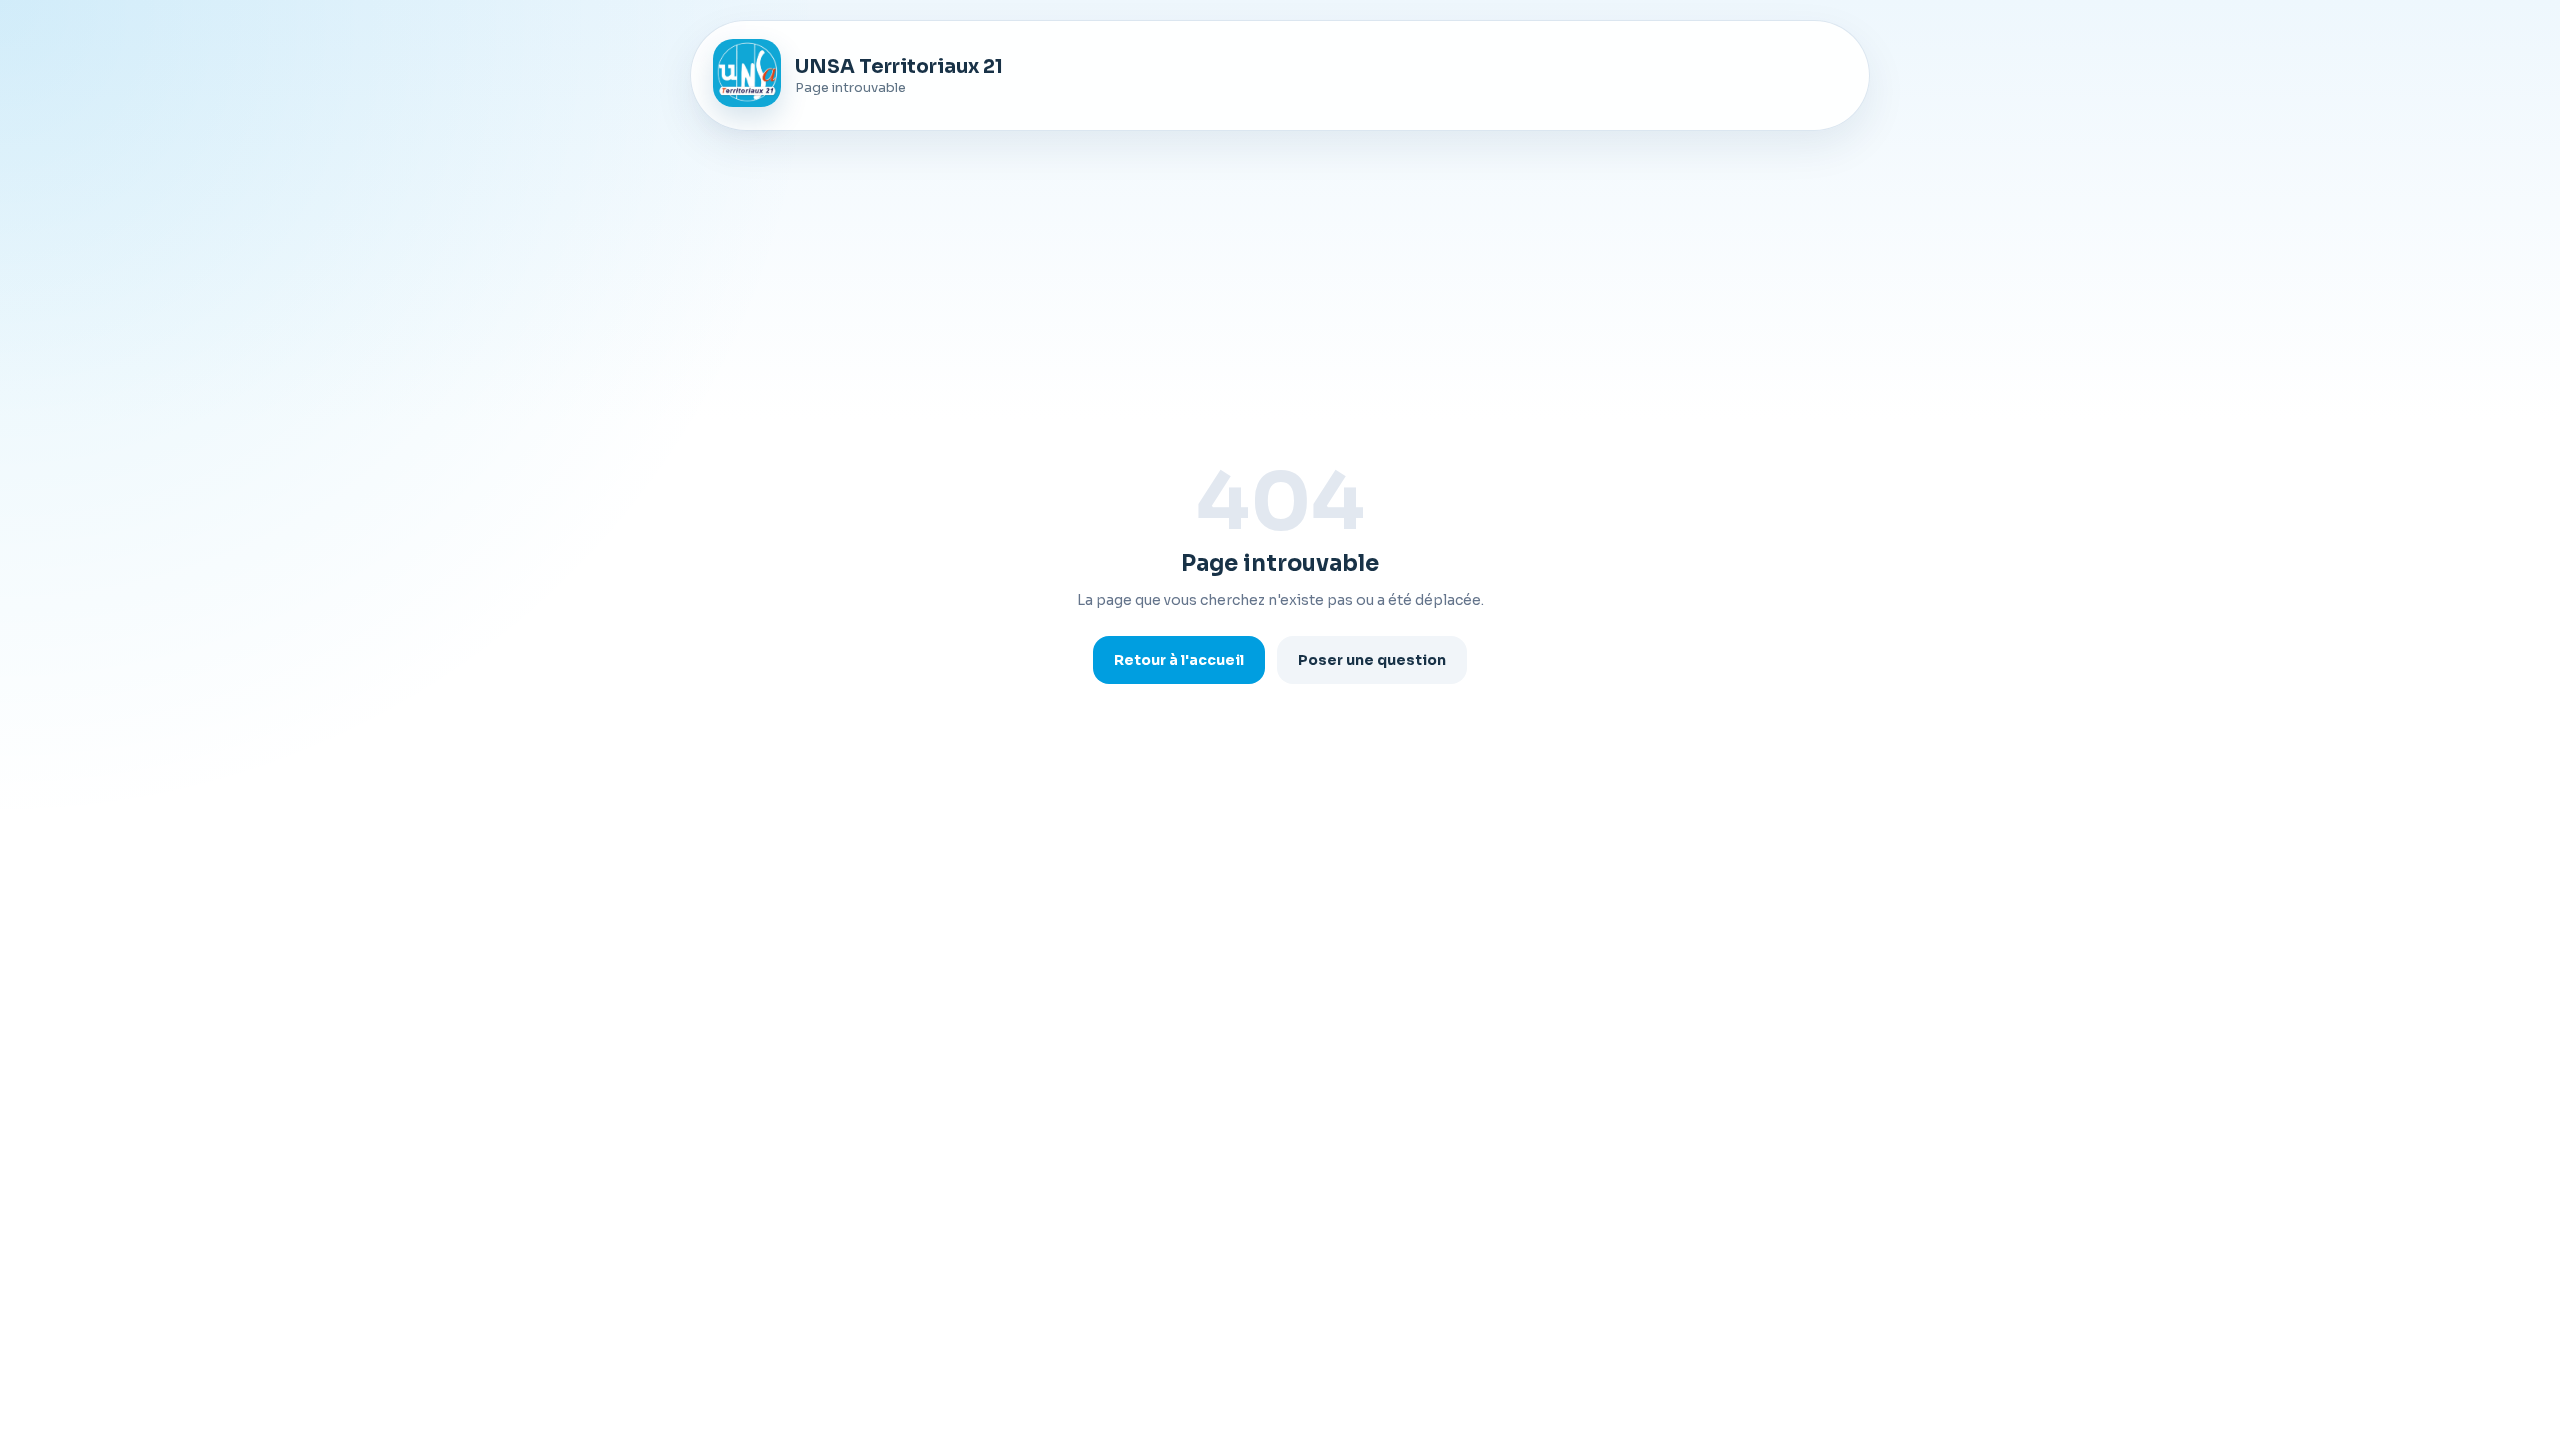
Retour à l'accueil (1179, 660)
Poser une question (1372, 660)
